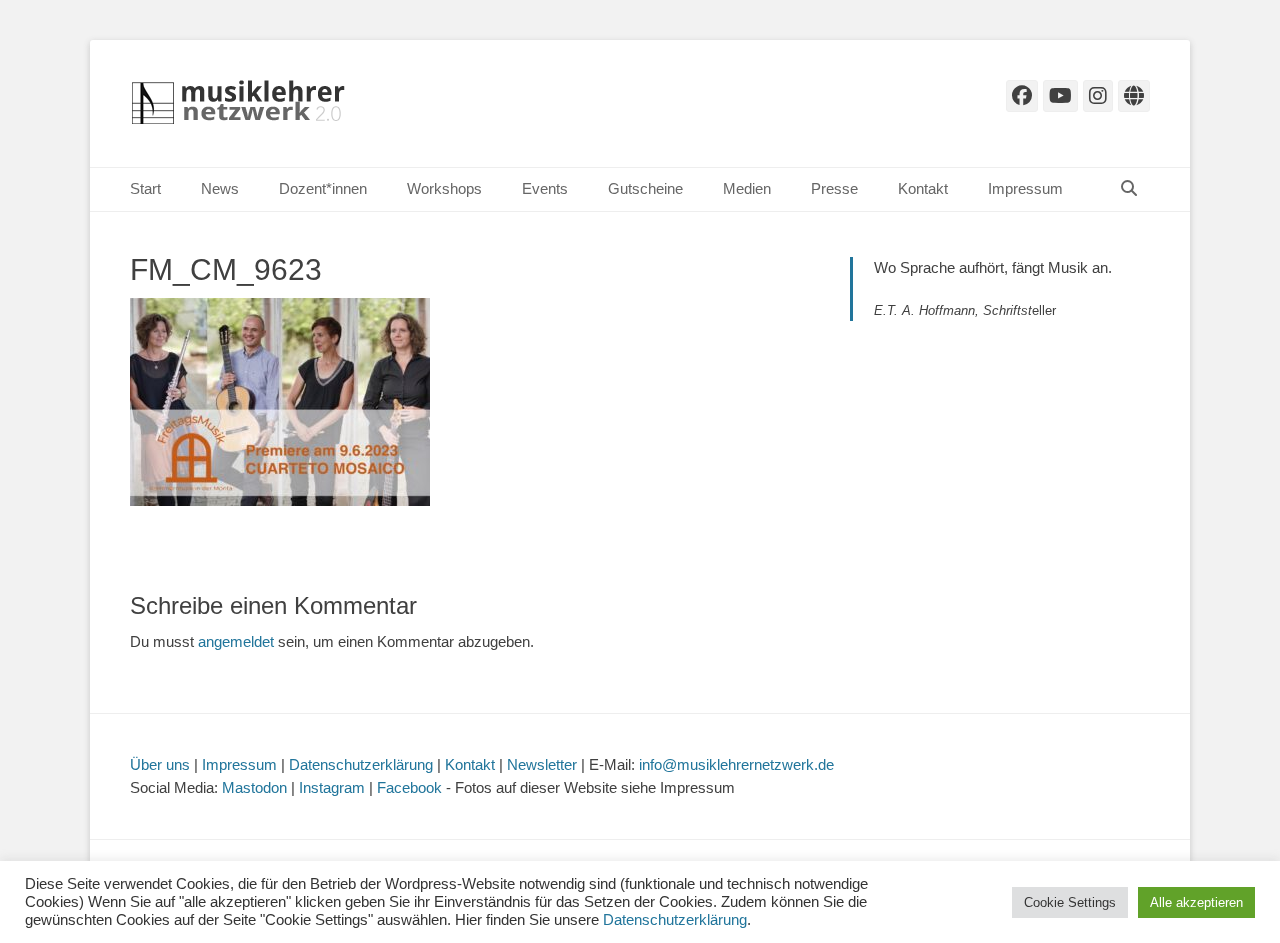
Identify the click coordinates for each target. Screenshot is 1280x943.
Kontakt (923, 188)
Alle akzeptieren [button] (1196, 902)
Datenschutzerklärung (361, 764)
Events (545, 188)
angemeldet (236, 641)
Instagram (332, 787)
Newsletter (542, 764)
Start (145, 188)
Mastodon (254, 787)
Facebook (409, 787)
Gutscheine (645, 188)
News (220, 188)
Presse (834, 188)
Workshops (444, 188)
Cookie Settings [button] (1070, 902)
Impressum (1025, 188)
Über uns (160, 764)
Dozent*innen (323, 188)
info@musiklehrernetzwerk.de (736, 764)
